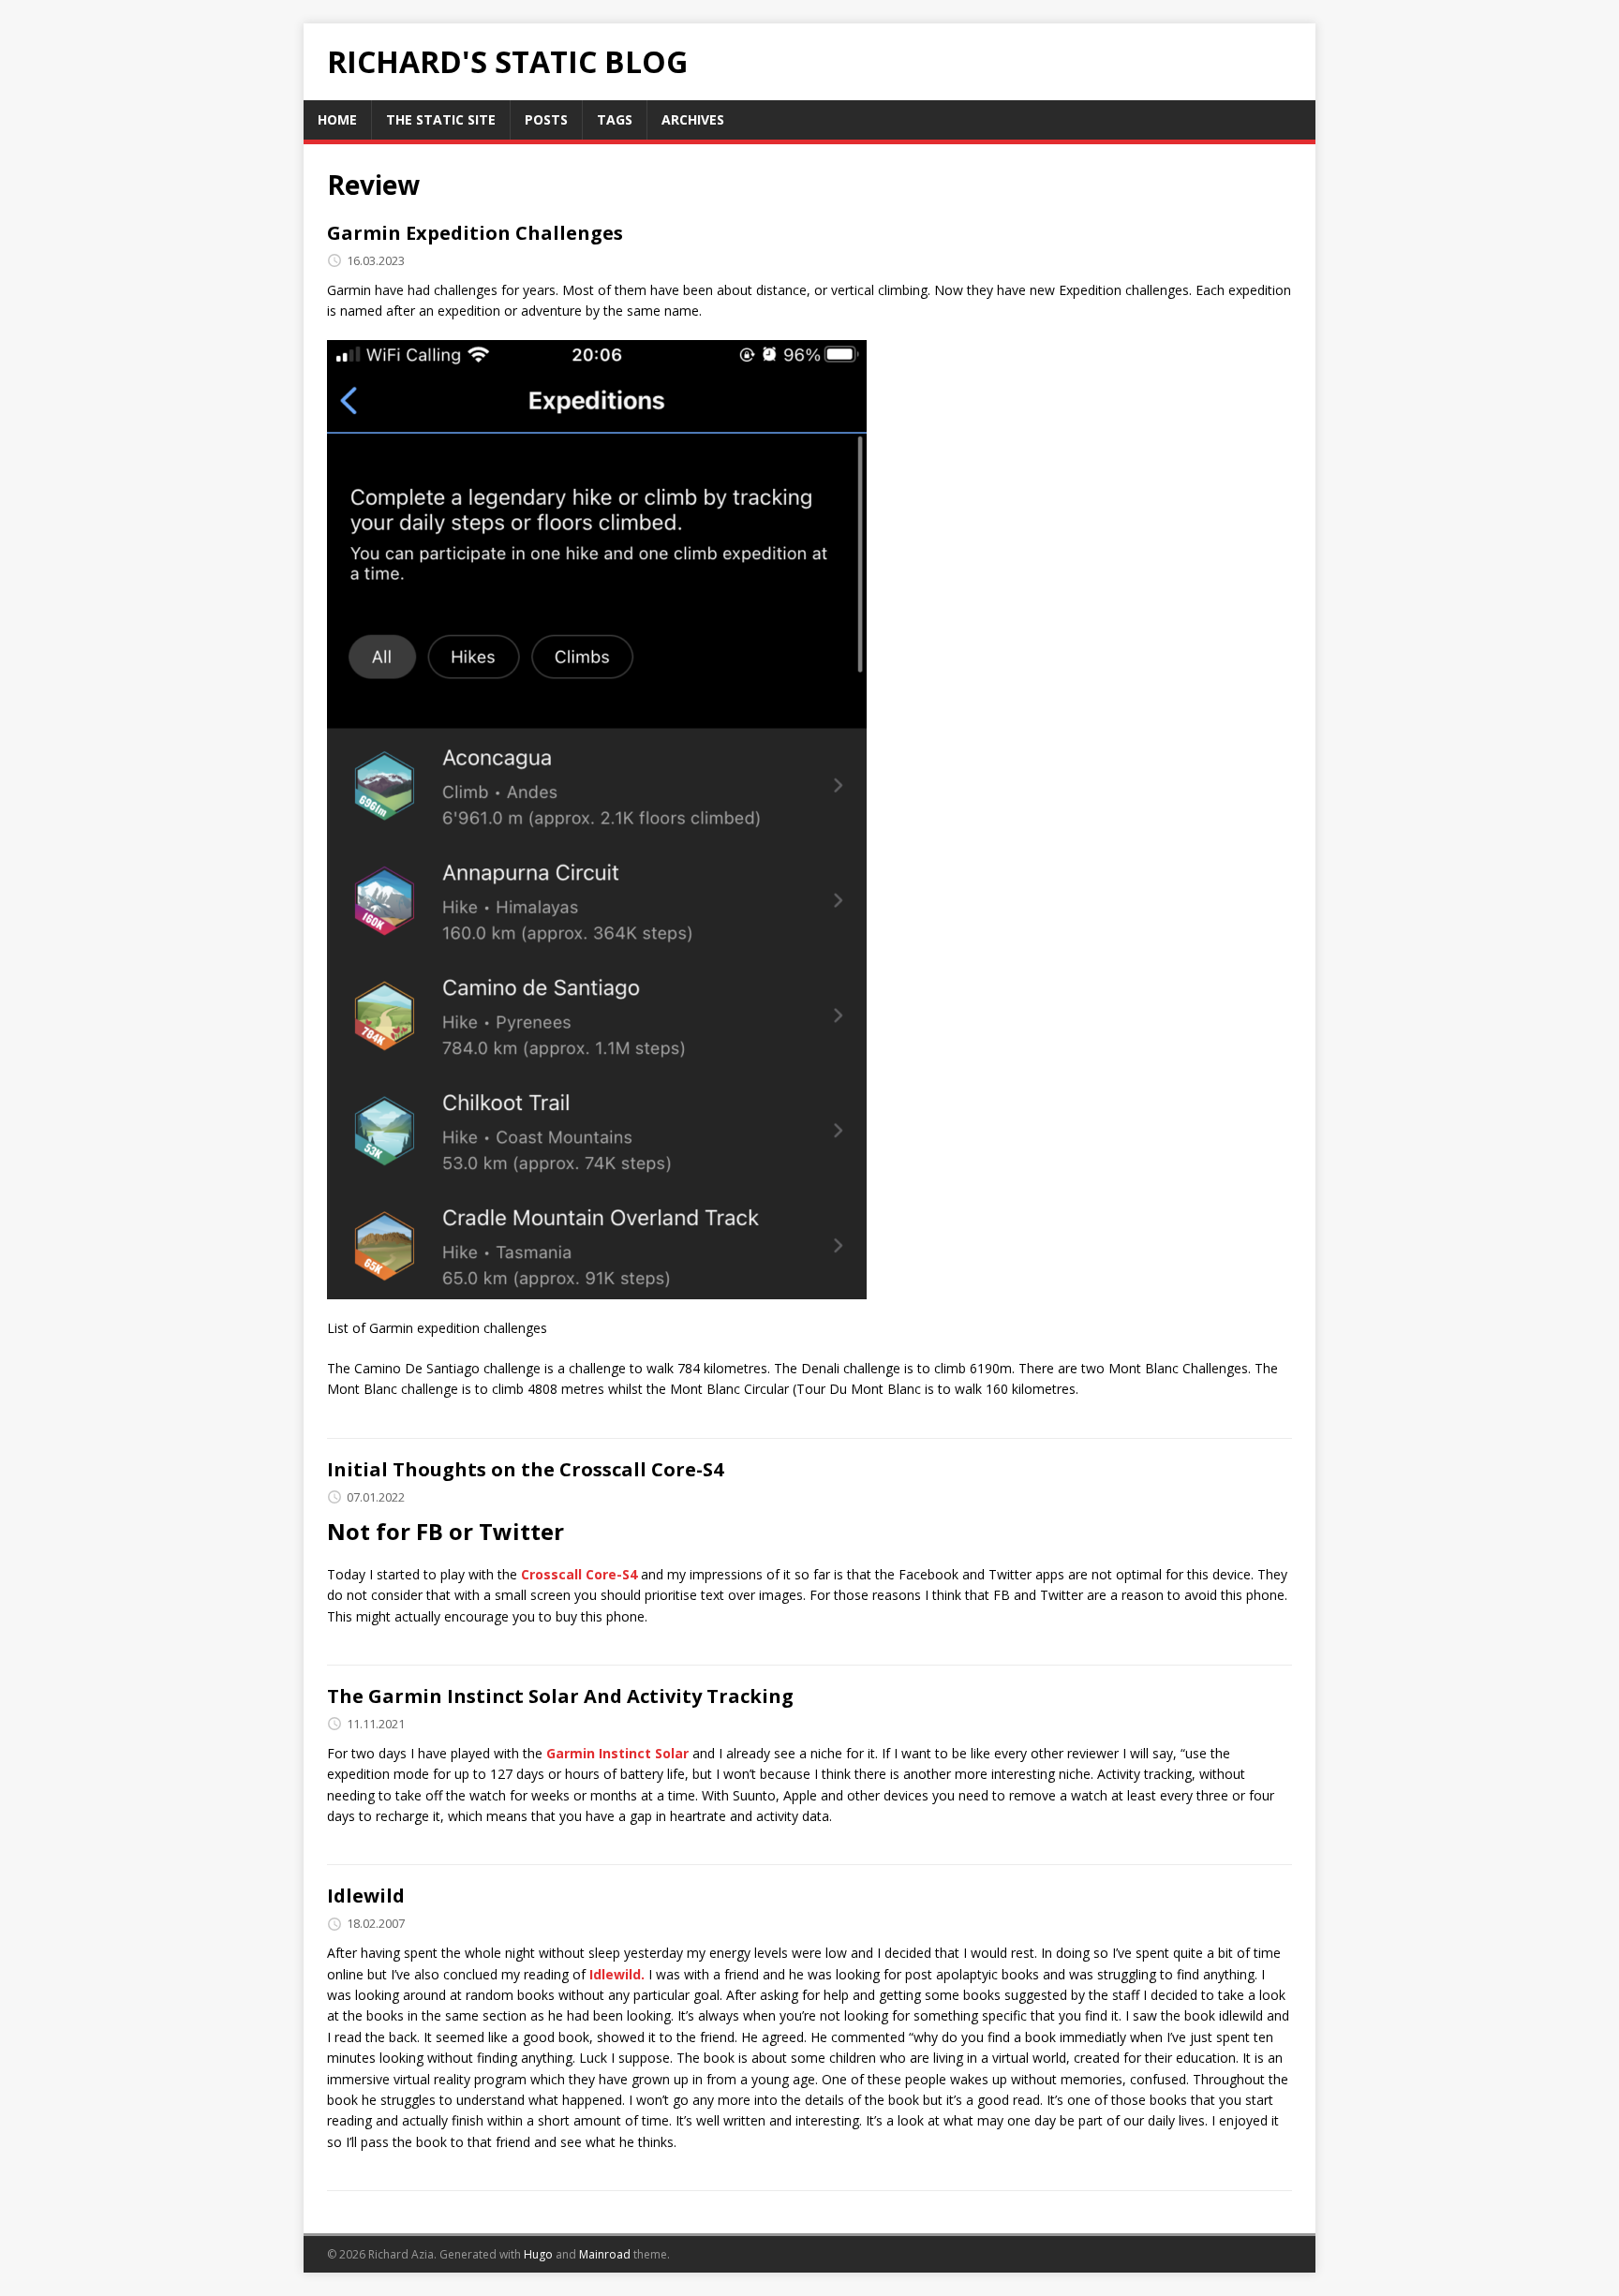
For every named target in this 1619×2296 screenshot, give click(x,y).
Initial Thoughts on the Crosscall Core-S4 (525, 1469)
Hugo (538, 2254)
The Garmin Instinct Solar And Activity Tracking (560, 1696)
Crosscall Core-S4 (579, 1574)
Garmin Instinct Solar (617, 1753)
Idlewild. (617, 1974)
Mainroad (605, 2254)
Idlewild (366, 1896)
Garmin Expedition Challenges (475, 233)
